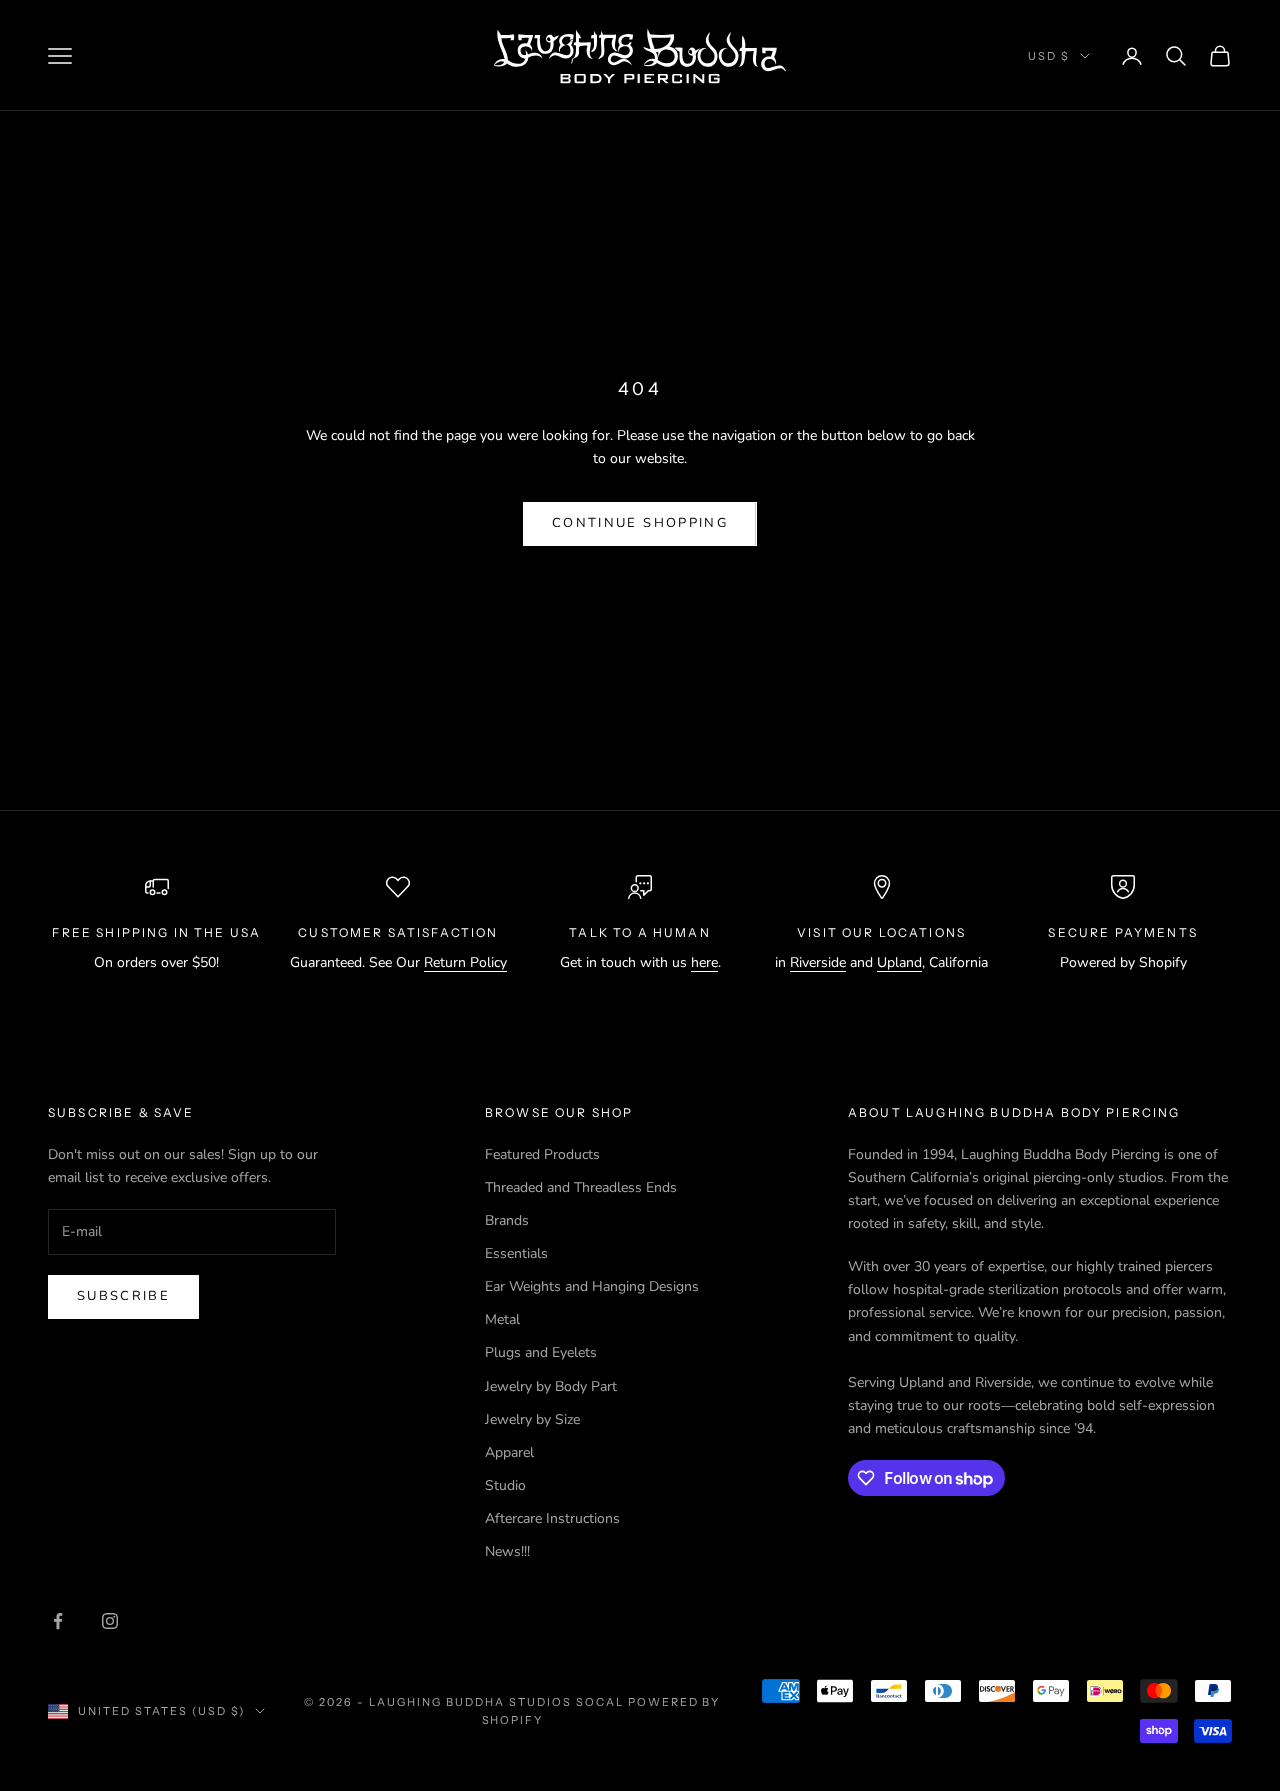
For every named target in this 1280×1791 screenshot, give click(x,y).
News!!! (507, 1551)
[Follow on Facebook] (58, 1621)
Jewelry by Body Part (551, 1386)
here (704, 962)
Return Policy (465, 962)
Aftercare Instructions (552, 1518)
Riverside (818, 962)
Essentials (516, 1253)
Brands (507, 1220)
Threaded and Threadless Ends (581, 1187)
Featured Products (542, 1154)
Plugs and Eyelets (541, 1352)
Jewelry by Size (532, 1419)
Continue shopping (640, 523)
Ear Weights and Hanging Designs (592, 1286)
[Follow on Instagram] (110, 1621)
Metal (502, 1319)
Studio (505, 1485)
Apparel (509, 1452)
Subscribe (123, 1296)
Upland (899, 962)
